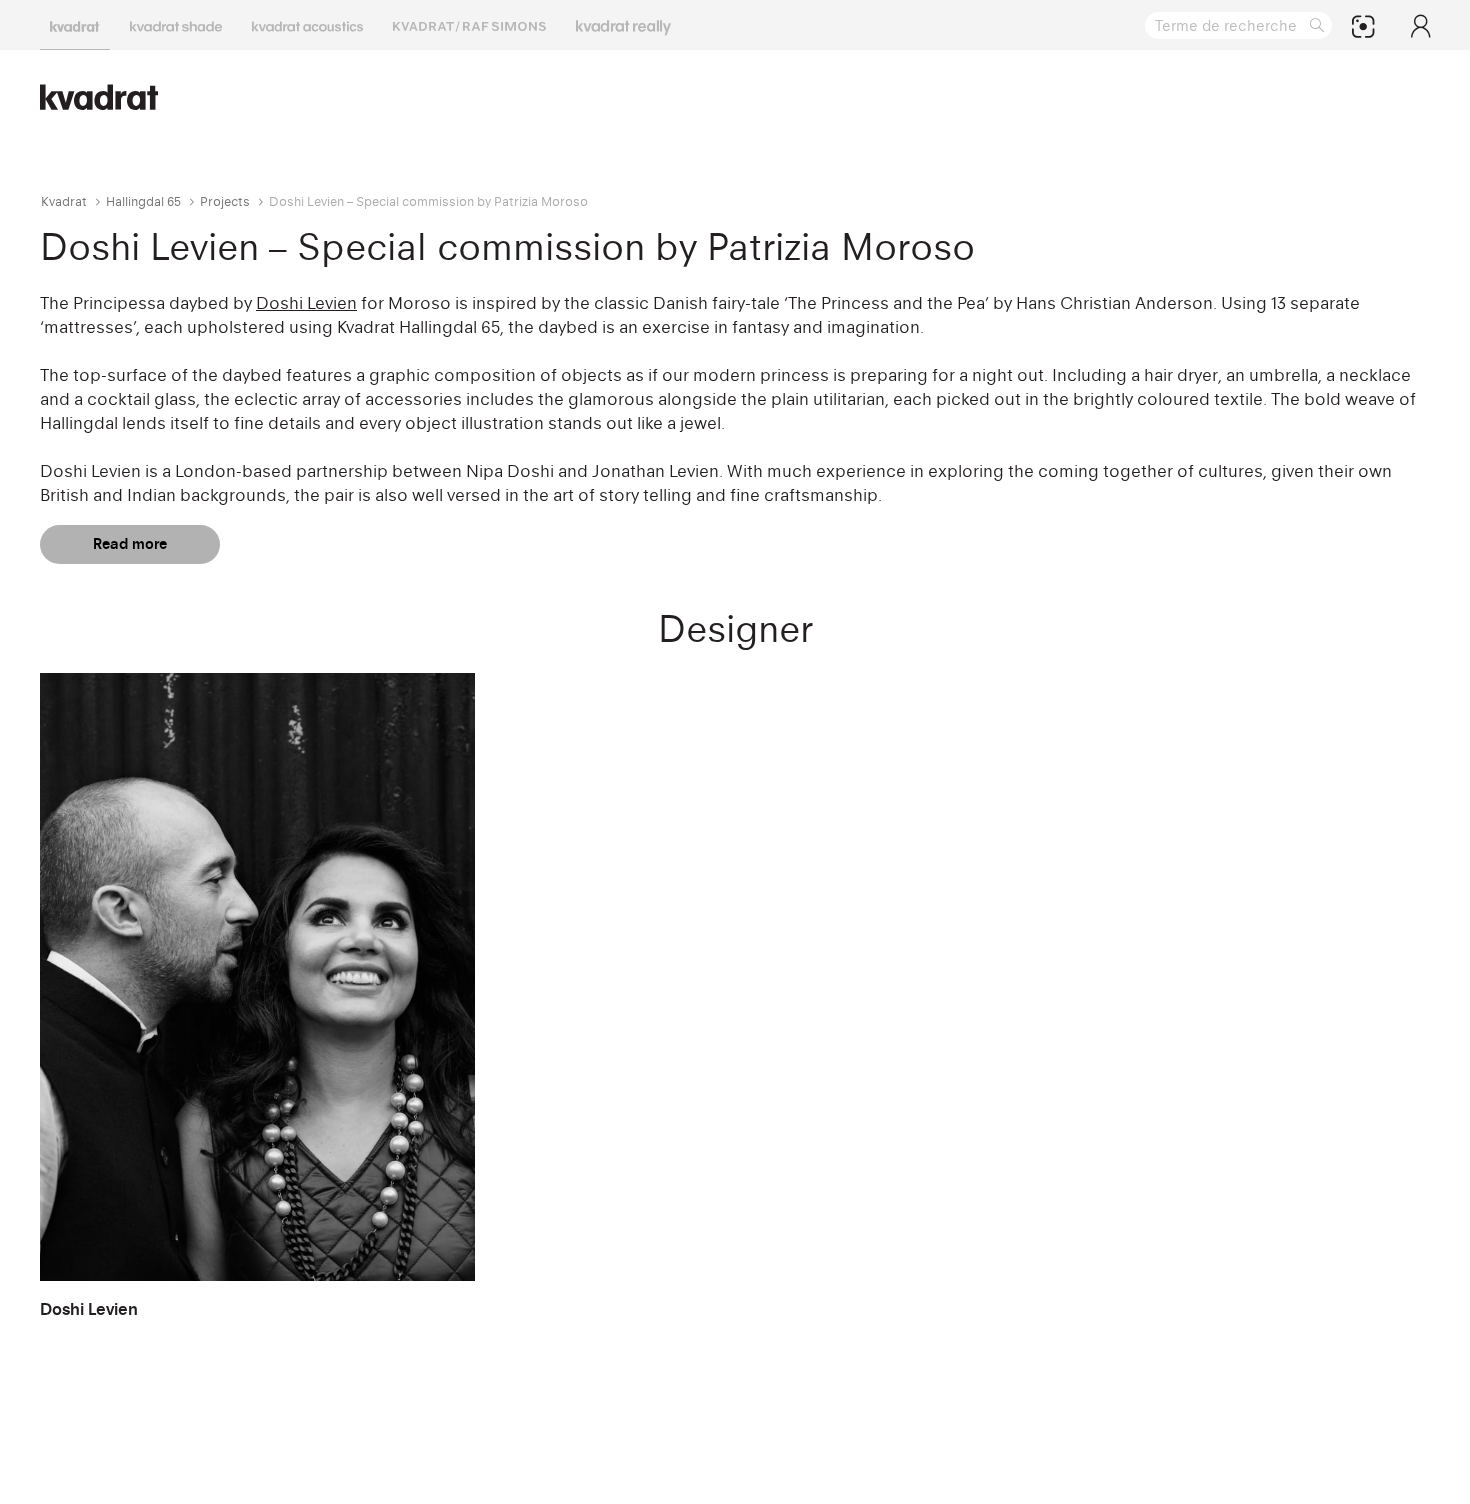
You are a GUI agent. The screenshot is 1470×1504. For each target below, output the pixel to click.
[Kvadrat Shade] (176, 25)
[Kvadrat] (75, 25)
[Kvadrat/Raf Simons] (469, 25)
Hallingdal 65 (143, 201)
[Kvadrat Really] (623, 25)
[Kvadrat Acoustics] (307, 25)
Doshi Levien (306, 303)
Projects (225, 201)
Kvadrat (64, 201)
